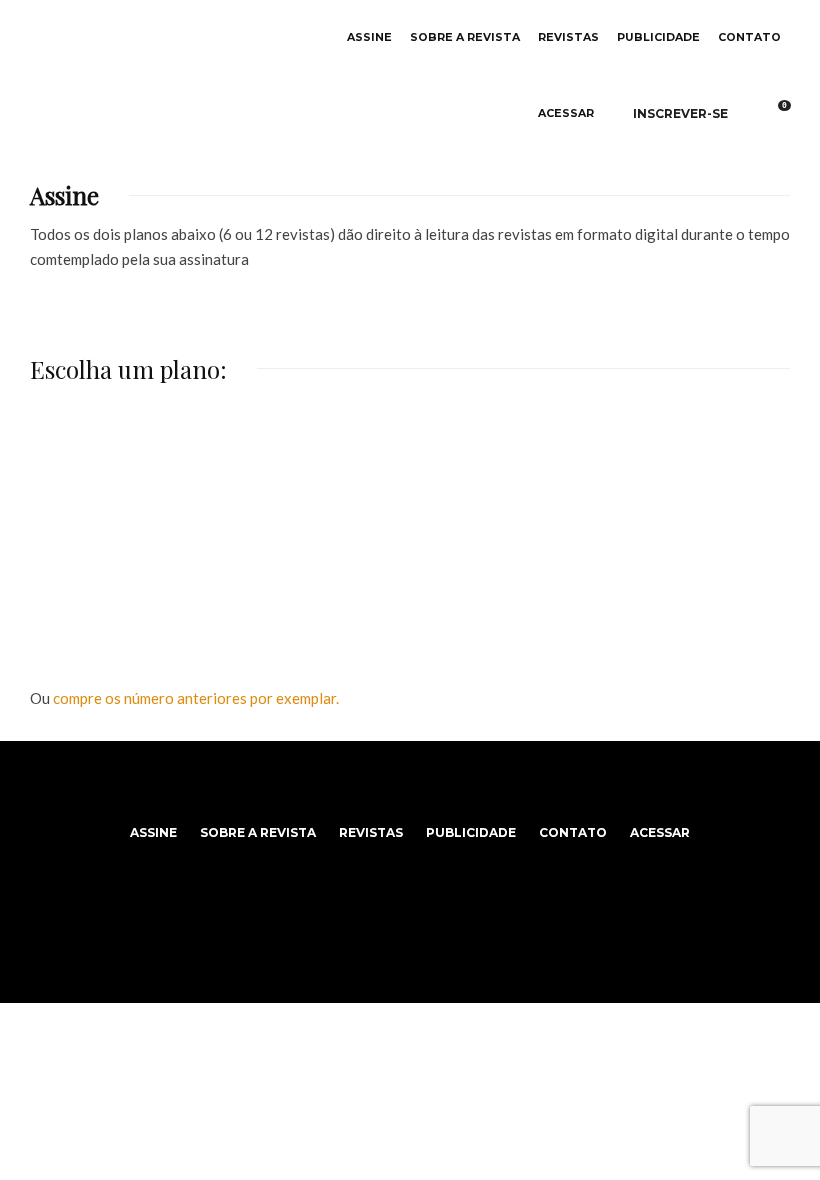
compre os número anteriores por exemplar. (196, 698)
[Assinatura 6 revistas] (156, 518)
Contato (749, 37)
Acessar (566, 113)
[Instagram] (410, 787)
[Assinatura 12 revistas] (409, 518)
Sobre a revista (465, 37)
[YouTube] (433, 787)
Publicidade (658, 37)
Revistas (568, 37)
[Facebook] (387, 787)
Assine (369, 37)
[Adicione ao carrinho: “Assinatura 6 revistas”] (228, 461)
